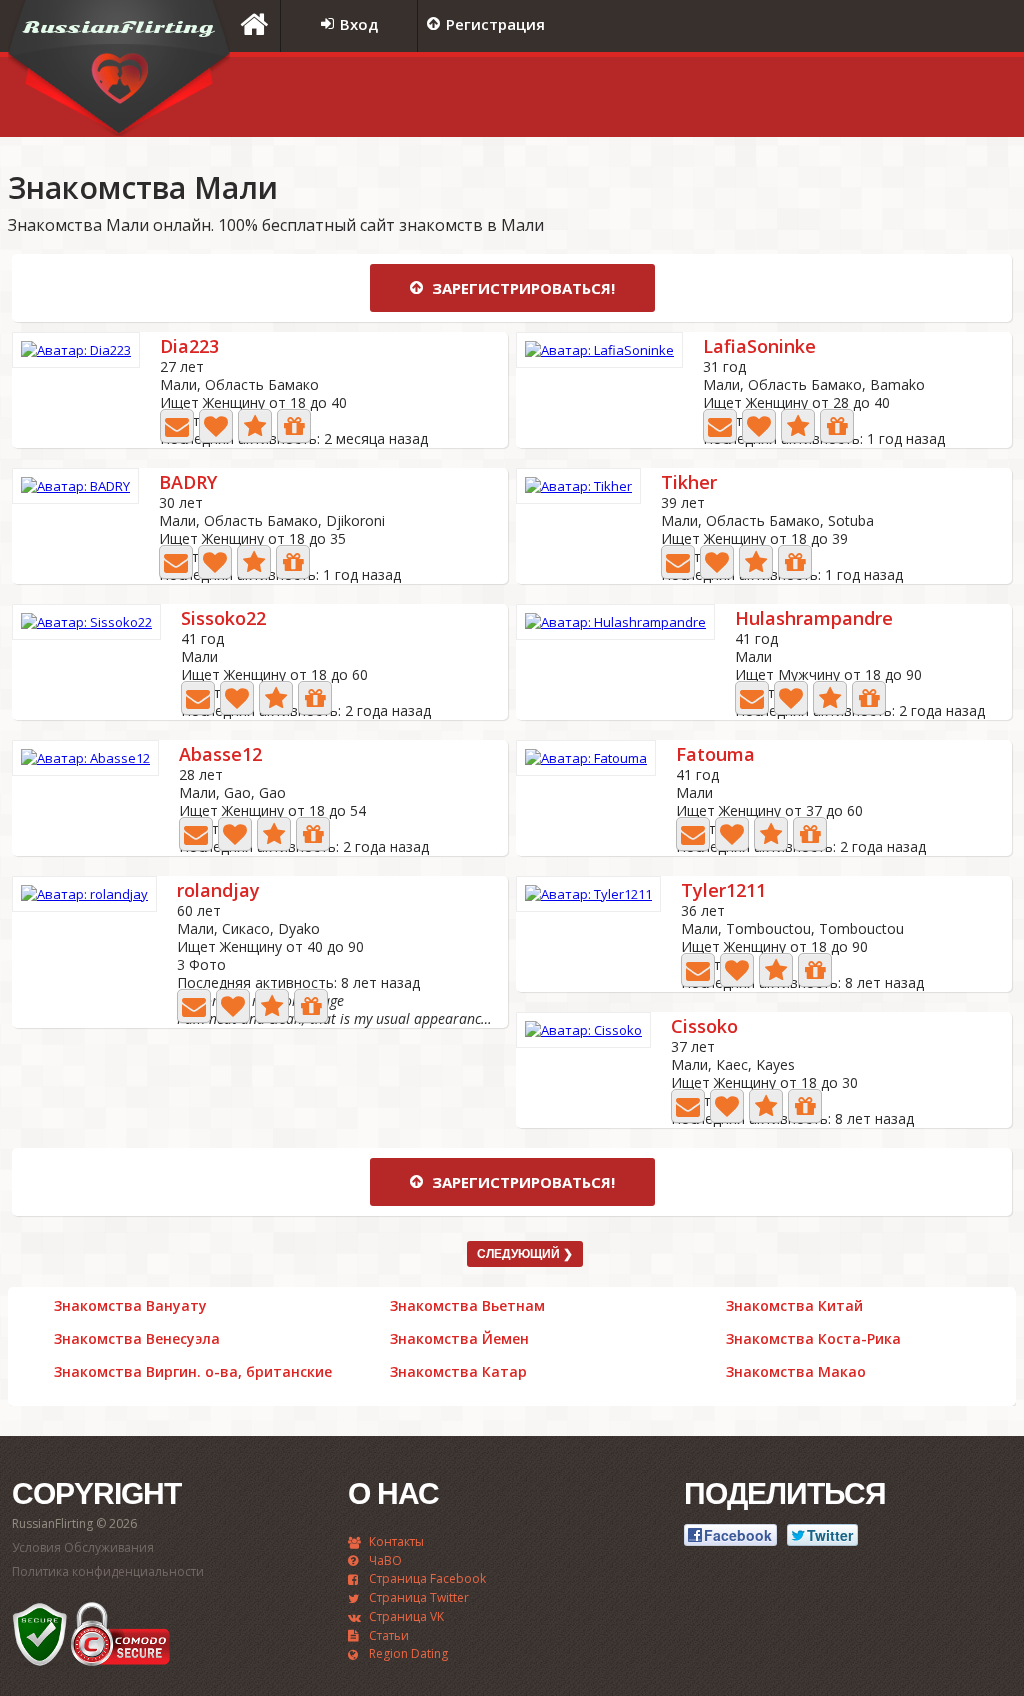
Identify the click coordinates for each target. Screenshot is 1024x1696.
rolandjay (218, 891)
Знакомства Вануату (130, 1306)
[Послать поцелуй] (216, 426)
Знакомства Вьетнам (467, 1306)
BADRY (188, 483)
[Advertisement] (767, 97)
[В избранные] (255, 426)
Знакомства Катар (458, 1372)
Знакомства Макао (796, 1372)
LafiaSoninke (759, 347)
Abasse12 (220, 755)
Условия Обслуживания (83, 1547)
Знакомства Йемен (459, 1339)
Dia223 (189, 347)
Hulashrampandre (814, 619)
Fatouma (715, 755)
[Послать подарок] (294, 426)
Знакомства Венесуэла (137, 1339)
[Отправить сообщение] (177, 426)
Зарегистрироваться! (521, 288)
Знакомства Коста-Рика (813, 1339)
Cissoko (704, 1027)
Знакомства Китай (794, 1306)
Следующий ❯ (525, 1254)
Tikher (689, 483)
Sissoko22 (223, 619)
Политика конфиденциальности (108, 1571)
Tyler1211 (723, 891)
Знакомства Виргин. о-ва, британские (193, 1372)
